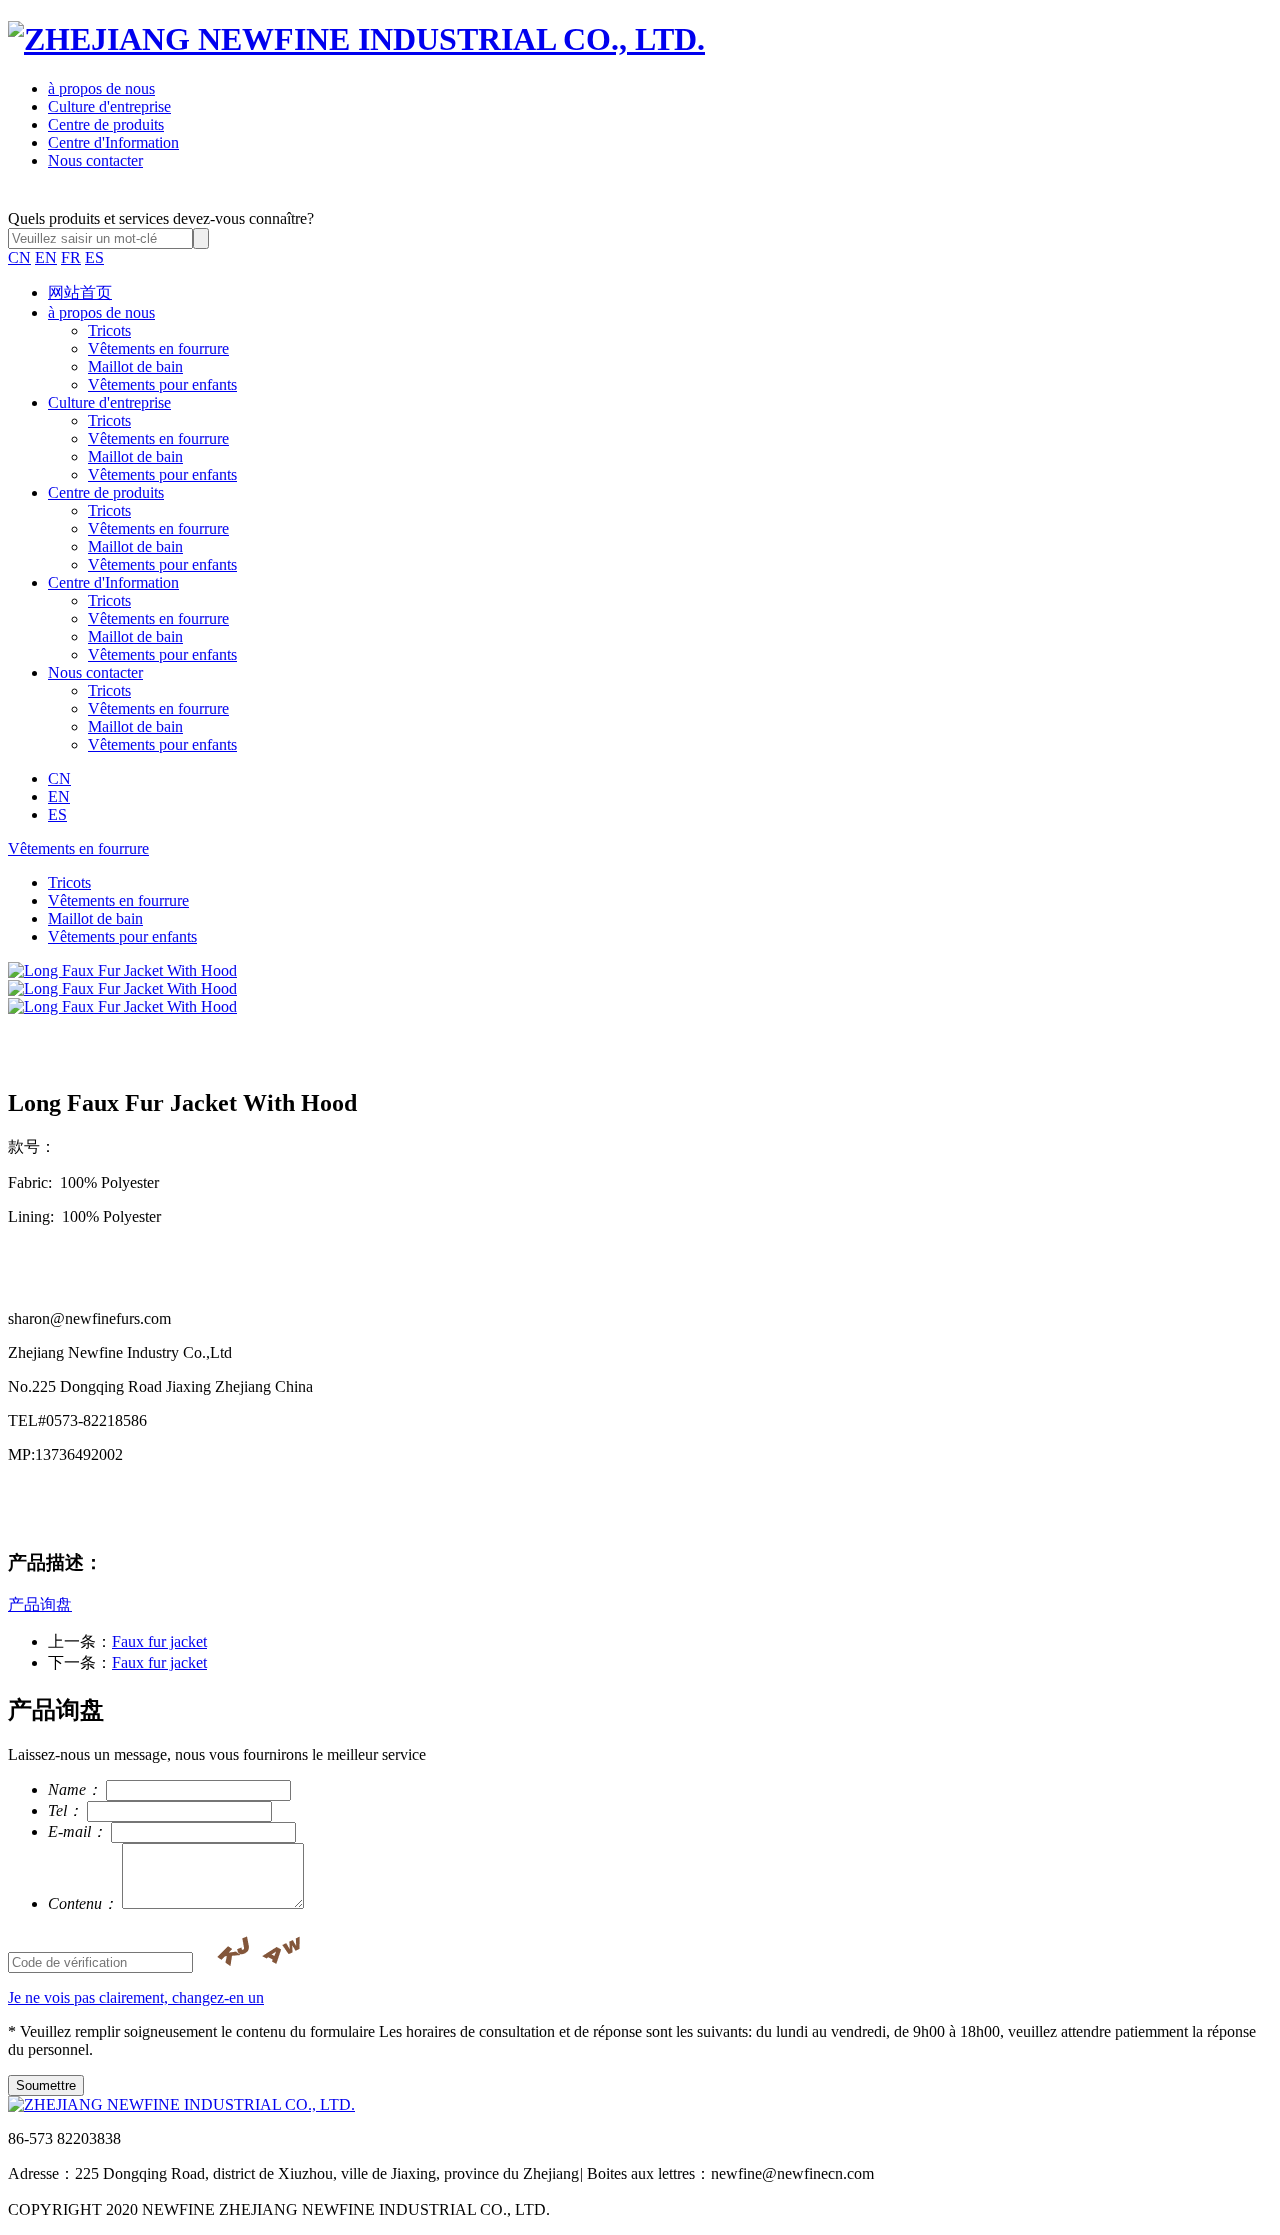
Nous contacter (95, 160)
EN (46, 257)
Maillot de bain (135, 366)
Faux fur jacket (159, 1641)
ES (94, 257)
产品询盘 (40, 1604)
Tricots (109, 330)
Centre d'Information (113, 142)
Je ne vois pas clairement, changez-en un (136, 1997)
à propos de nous (101, 88)
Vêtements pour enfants (162, 384)
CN (19, 257)
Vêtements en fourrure (158, 348)
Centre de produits (106, 124)
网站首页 (80, 292)
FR (71, 257)
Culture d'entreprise (109, 106)
